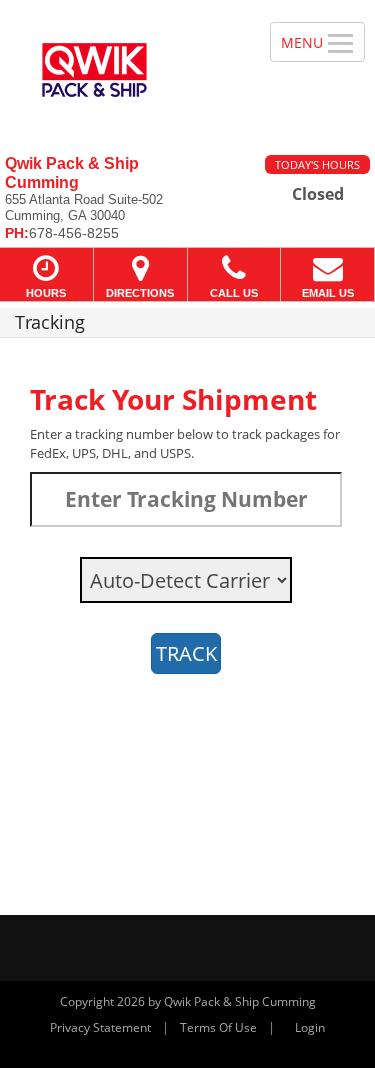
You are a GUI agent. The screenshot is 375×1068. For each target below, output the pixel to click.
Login (310, 1027)
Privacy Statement (100, 1027)
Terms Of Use (218, 1027)
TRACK (186, 653)
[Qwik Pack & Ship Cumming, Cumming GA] (124, 70)
